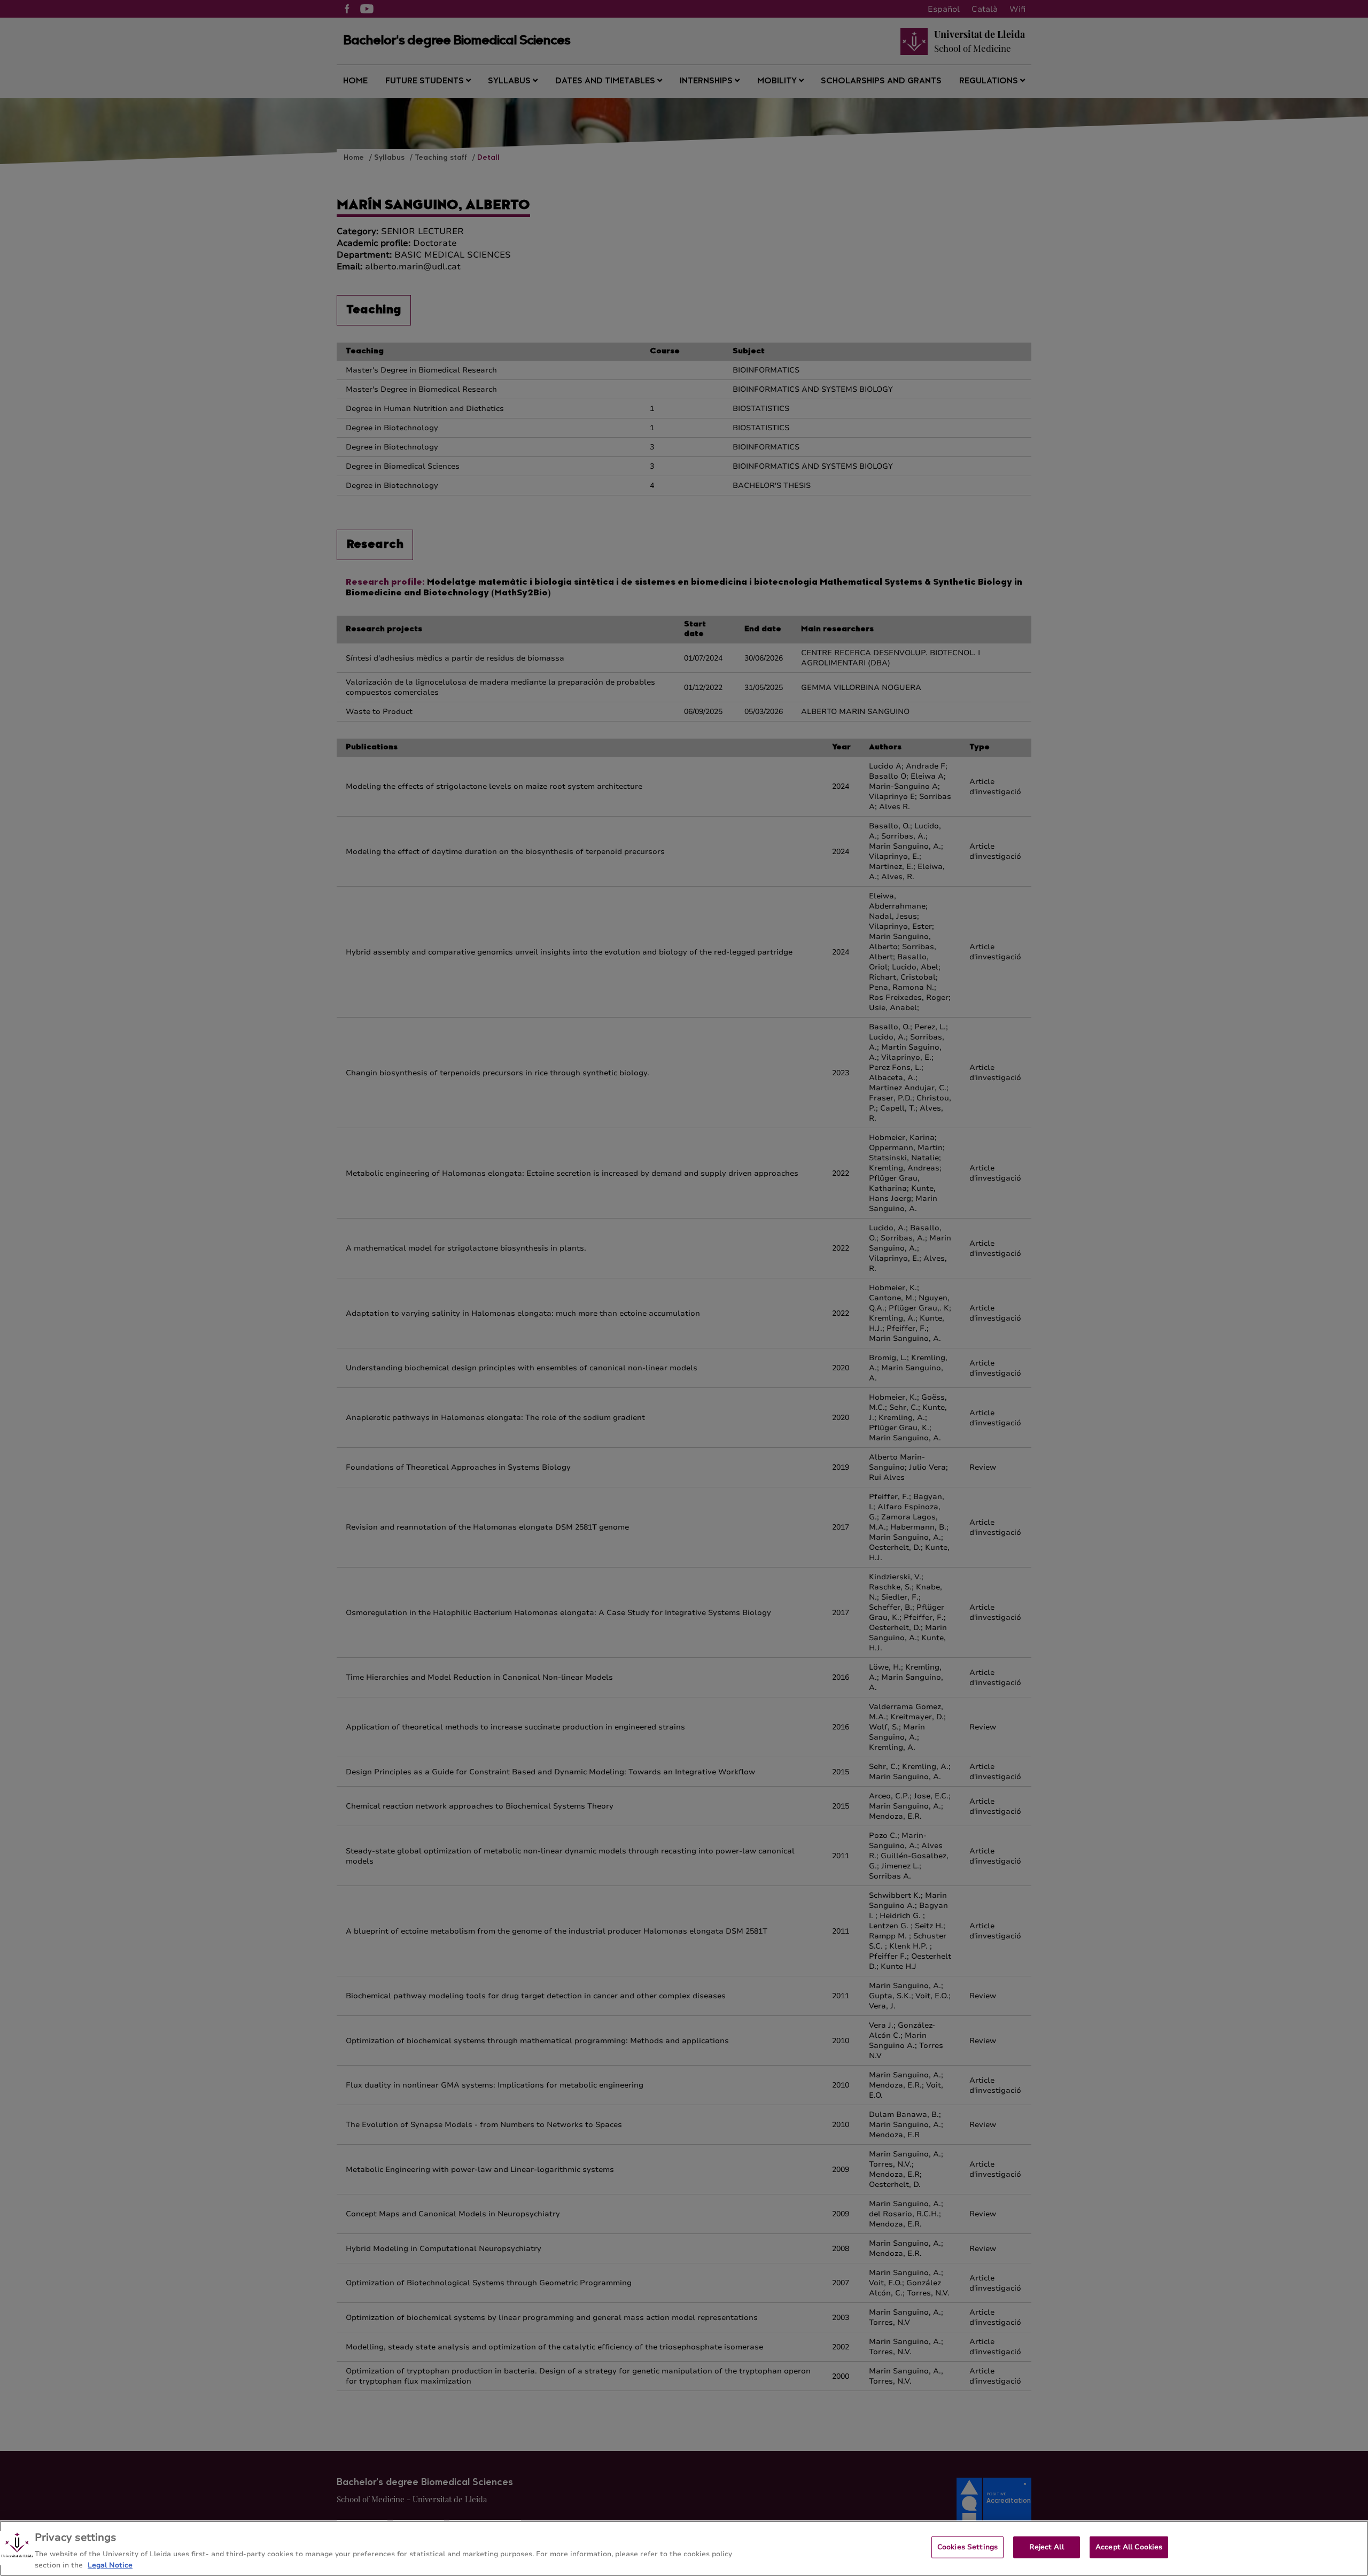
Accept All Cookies (1129, 2547)
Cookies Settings (967, 2547)
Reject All (1046, 2547)
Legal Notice (110, 2565)
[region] (684, 2548)
